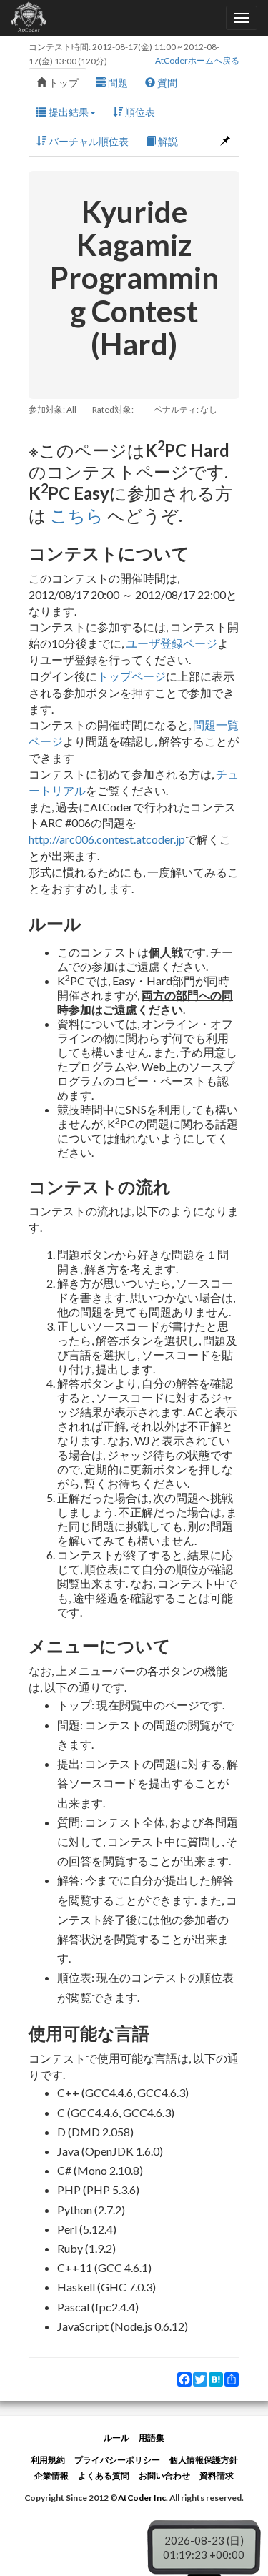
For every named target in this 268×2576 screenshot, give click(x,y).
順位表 (139, 112)
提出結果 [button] (68, 112)
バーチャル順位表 (88, 141)
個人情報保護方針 (204, 2460)
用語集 (152, 2438)
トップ (63, 83)
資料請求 (217, 2476)
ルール (116, 2438)
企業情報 (51, 2476)
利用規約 (48, 2460)
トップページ (131, 676)
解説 (167, 141)
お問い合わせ (164, 2476)
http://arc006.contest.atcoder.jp (107, 839)
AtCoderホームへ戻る (197, 60)
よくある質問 (104, 2476)
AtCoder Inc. (143, 2498)
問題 (117, 83)
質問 (166, 83)
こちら (77, 515)
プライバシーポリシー (117, 2460)
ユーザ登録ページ (172, 643)
